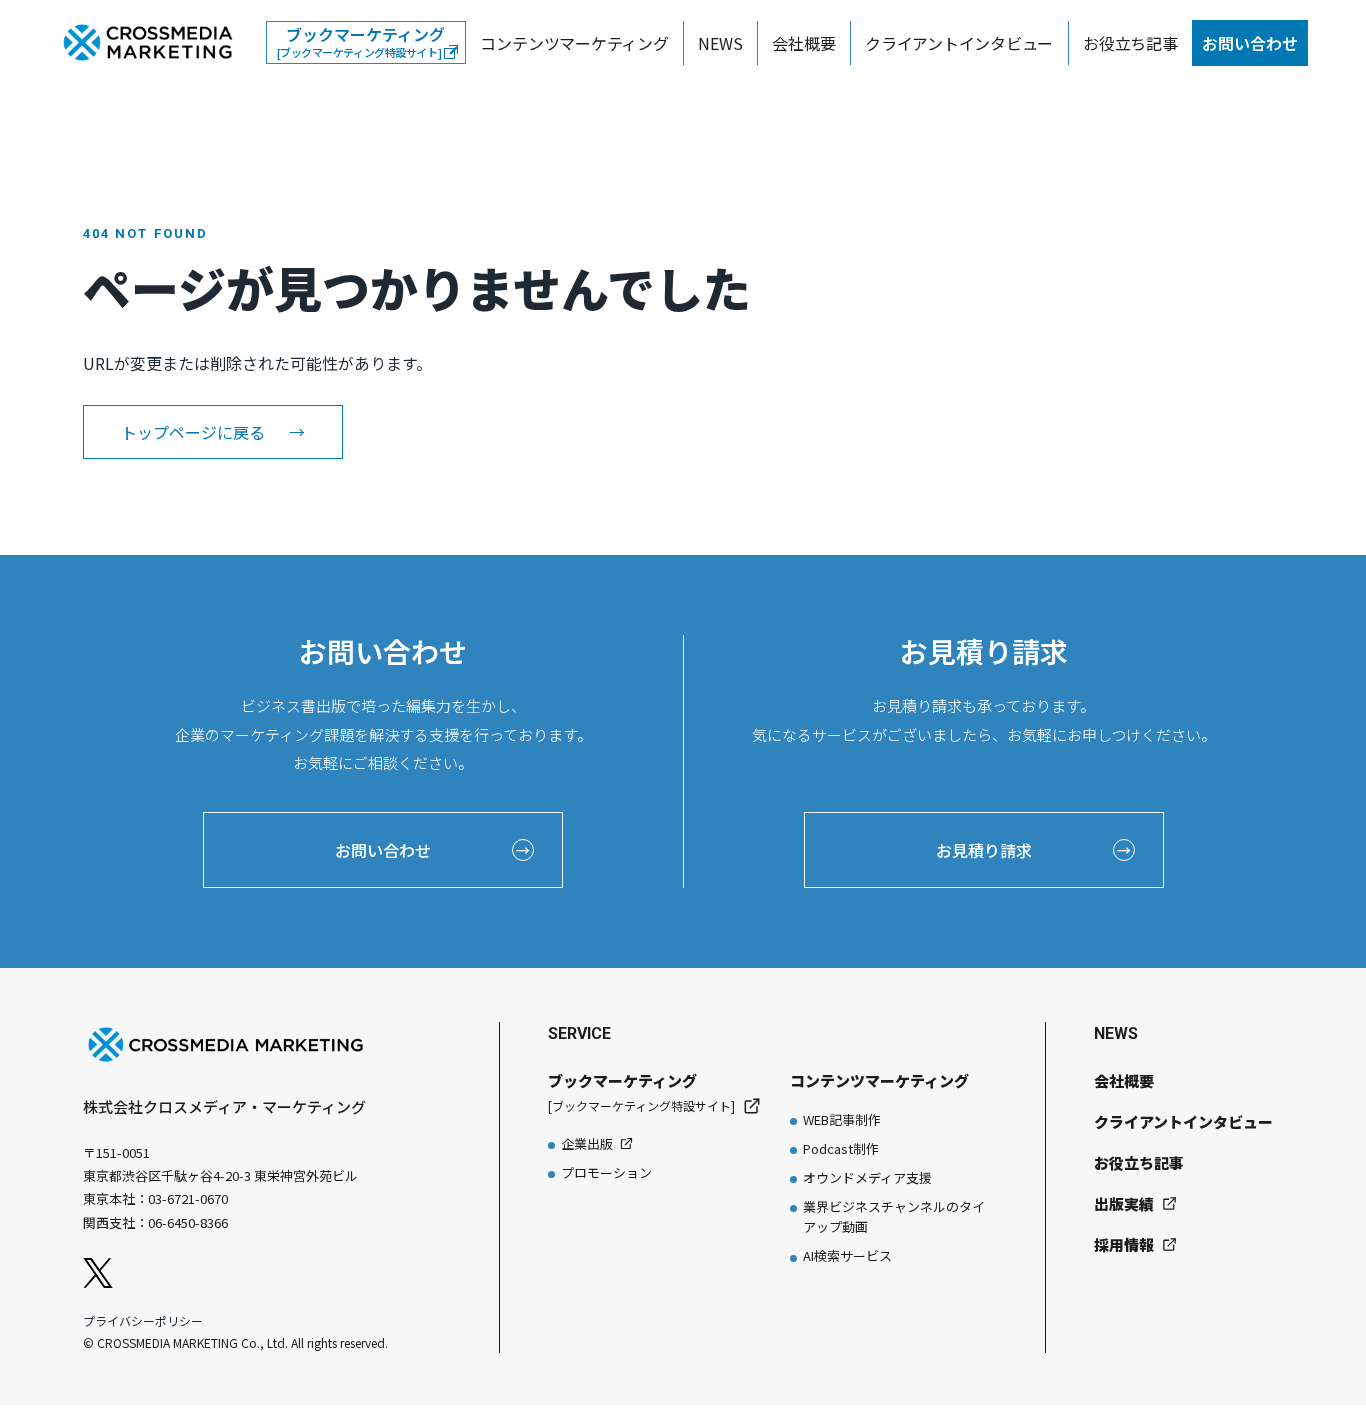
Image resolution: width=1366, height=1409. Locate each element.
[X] (98, 1273)
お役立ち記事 (1130, 43)
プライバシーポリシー (143, 1320)
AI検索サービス (847, 1255)
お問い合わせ (1250, 43)
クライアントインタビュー (959, 43)
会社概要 (803, 43)
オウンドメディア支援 (867, 1177)
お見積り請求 (1033, 850)
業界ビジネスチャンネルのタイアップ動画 (894, 1216)
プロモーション (606, 1172)
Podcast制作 (841, 1148)
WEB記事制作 (842, 1119)
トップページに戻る (213, 432)
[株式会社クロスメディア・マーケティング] (148, 43)
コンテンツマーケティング (574, 43)
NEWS (720, 43)
